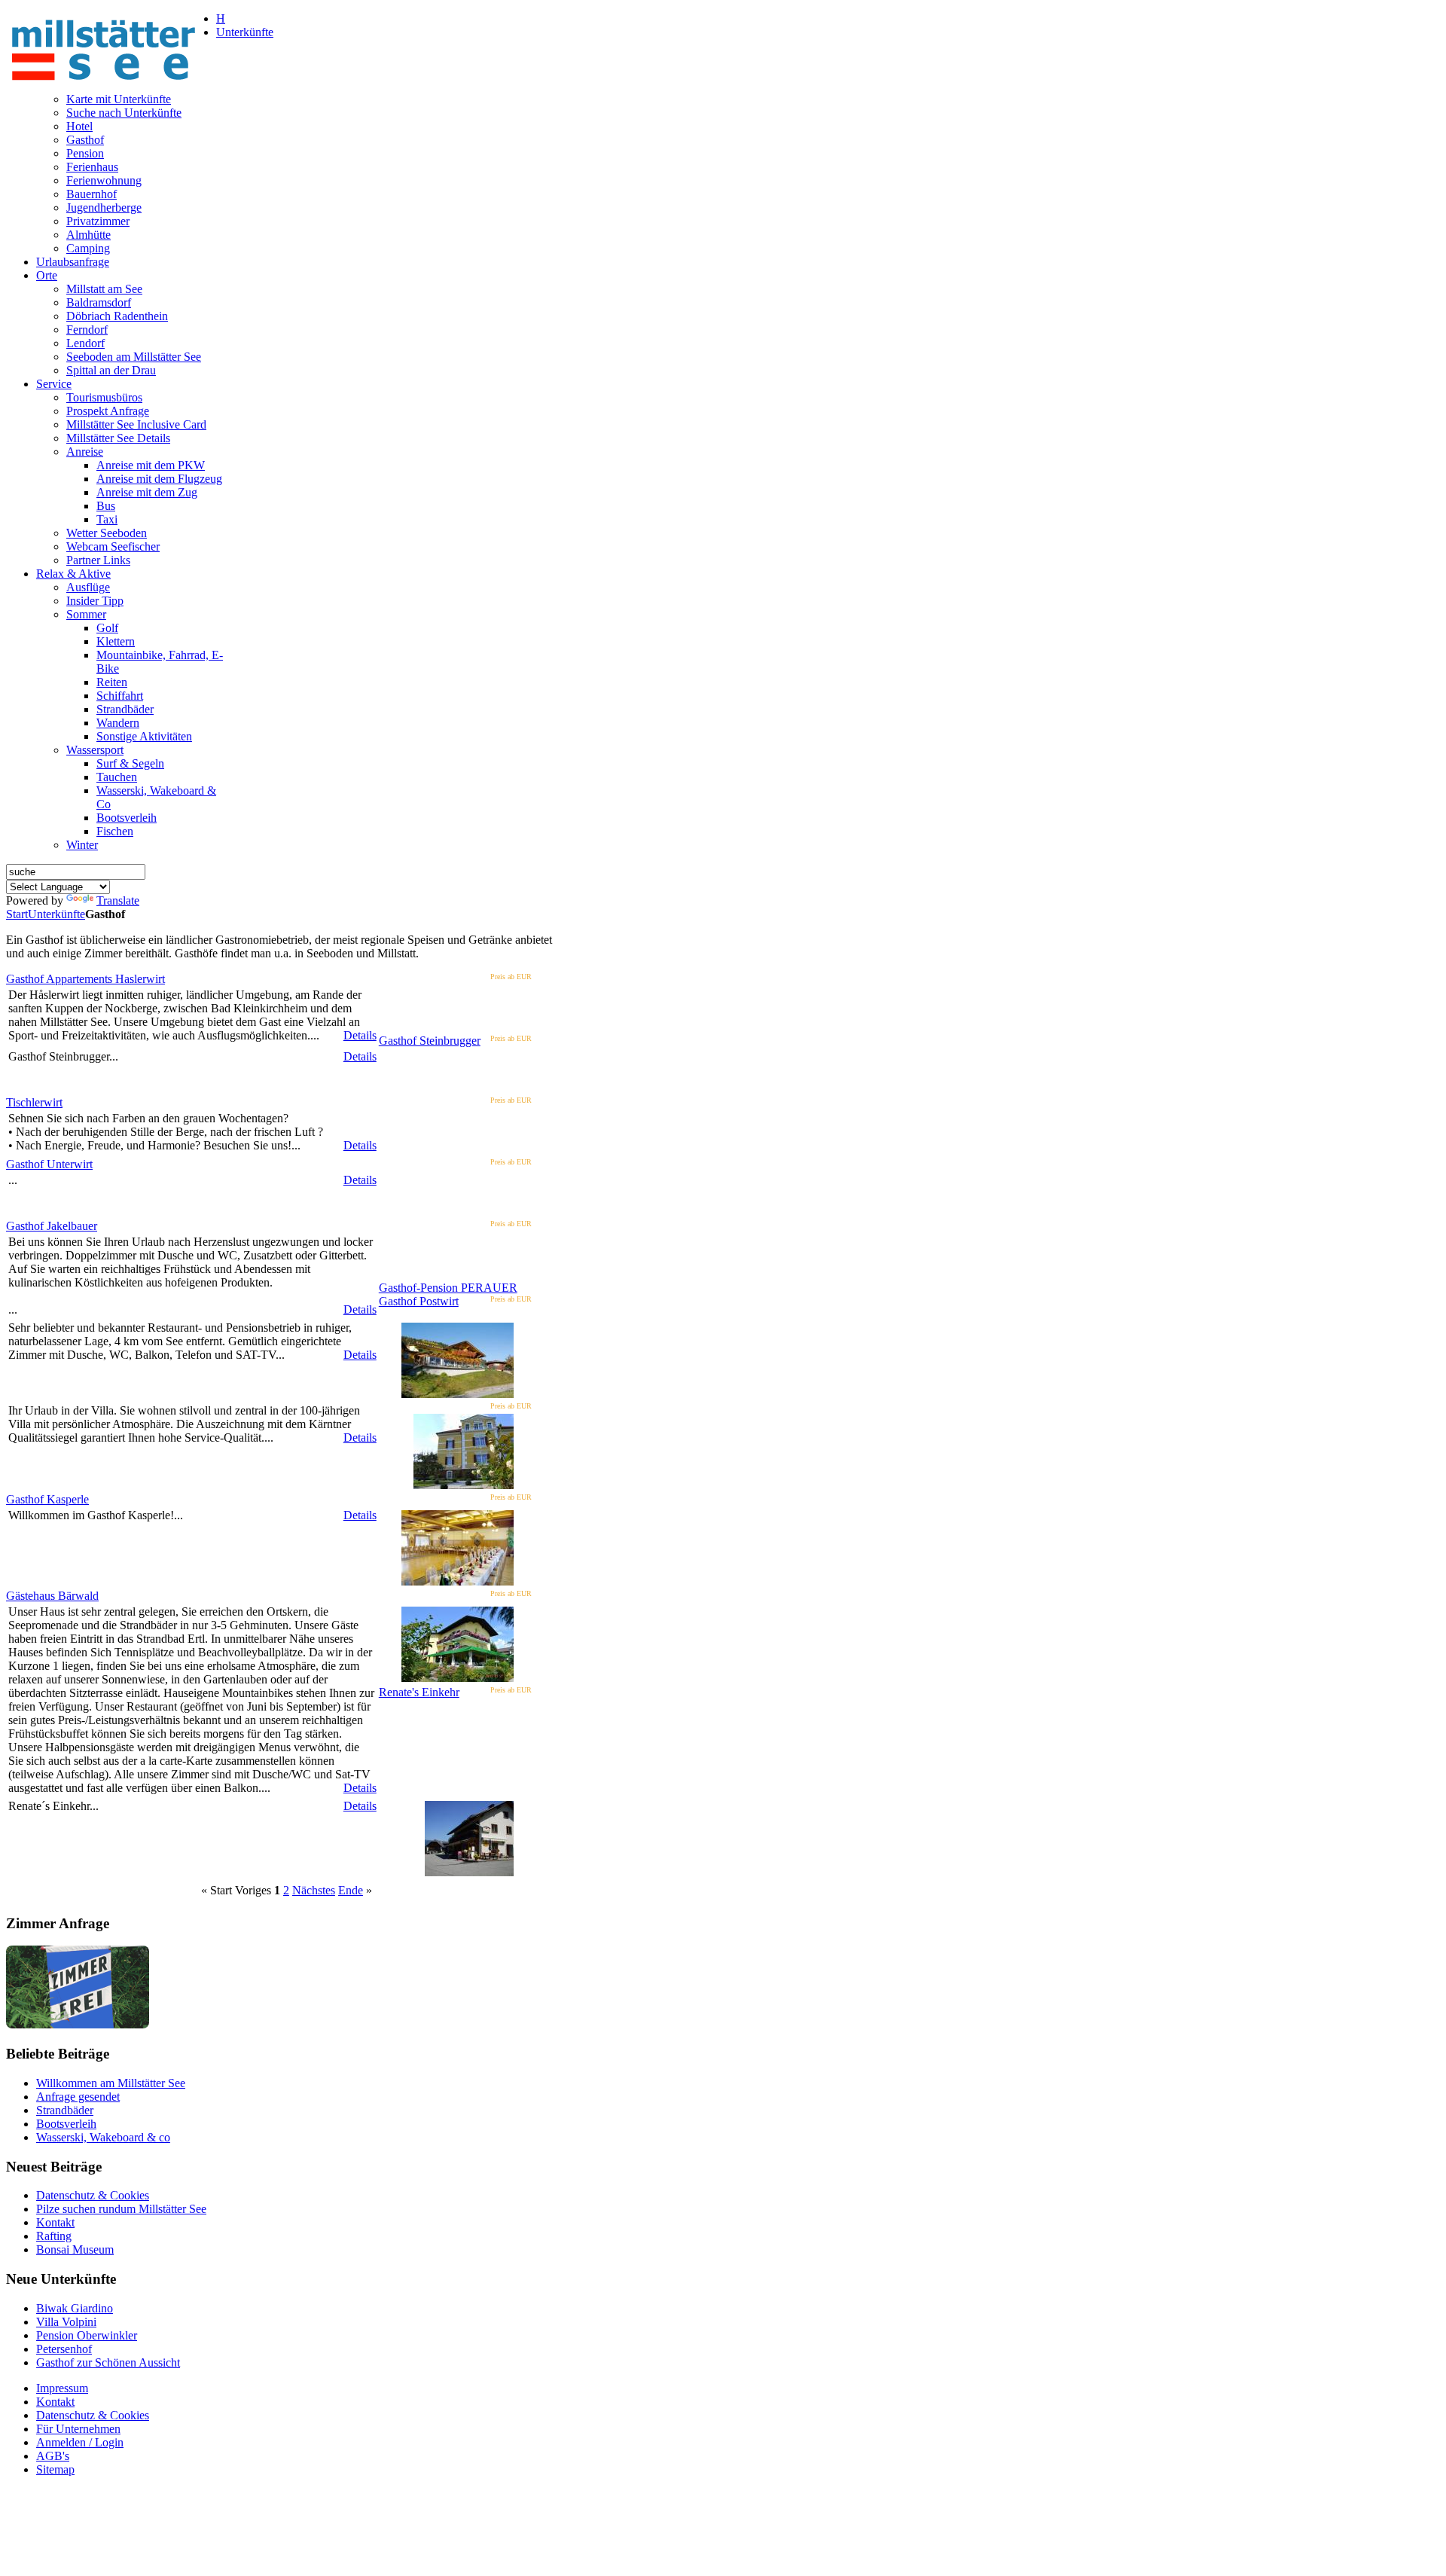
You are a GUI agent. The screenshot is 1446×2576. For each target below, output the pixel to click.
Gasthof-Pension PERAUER (448, 1288)
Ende (351, 1890)
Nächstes (314, 1890)
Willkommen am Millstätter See (111, 2083)
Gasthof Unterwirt (49, 1164)
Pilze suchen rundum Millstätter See (121, 2209)
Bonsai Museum (75, 2249)
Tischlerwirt (34, 1102)
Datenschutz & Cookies (93, 2195)
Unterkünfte (56, 914)
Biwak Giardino (75, 2308)
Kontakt (55, 2222)
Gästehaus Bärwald (52, 1596)
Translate (118, 900)
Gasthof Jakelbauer (52, 1226)
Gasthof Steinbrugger (430, 1041)
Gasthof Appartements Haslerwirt (85, 979)
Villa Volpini (66, 2322)
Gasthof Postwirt (419, 1301)
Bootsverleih (66, 2124)
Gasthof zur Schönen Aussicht (108, 2362)
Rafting (54, 2236)
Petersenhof (64, 2349)
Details (360, 1035)
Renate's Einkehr (419, 1692)
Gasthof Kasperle (47, 1499)
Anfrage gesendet (78, 2097)
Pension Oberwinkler (87, 2335)
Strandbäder (65, 2110)
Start (17, 914)
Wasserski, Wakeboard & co (103, 2137)
